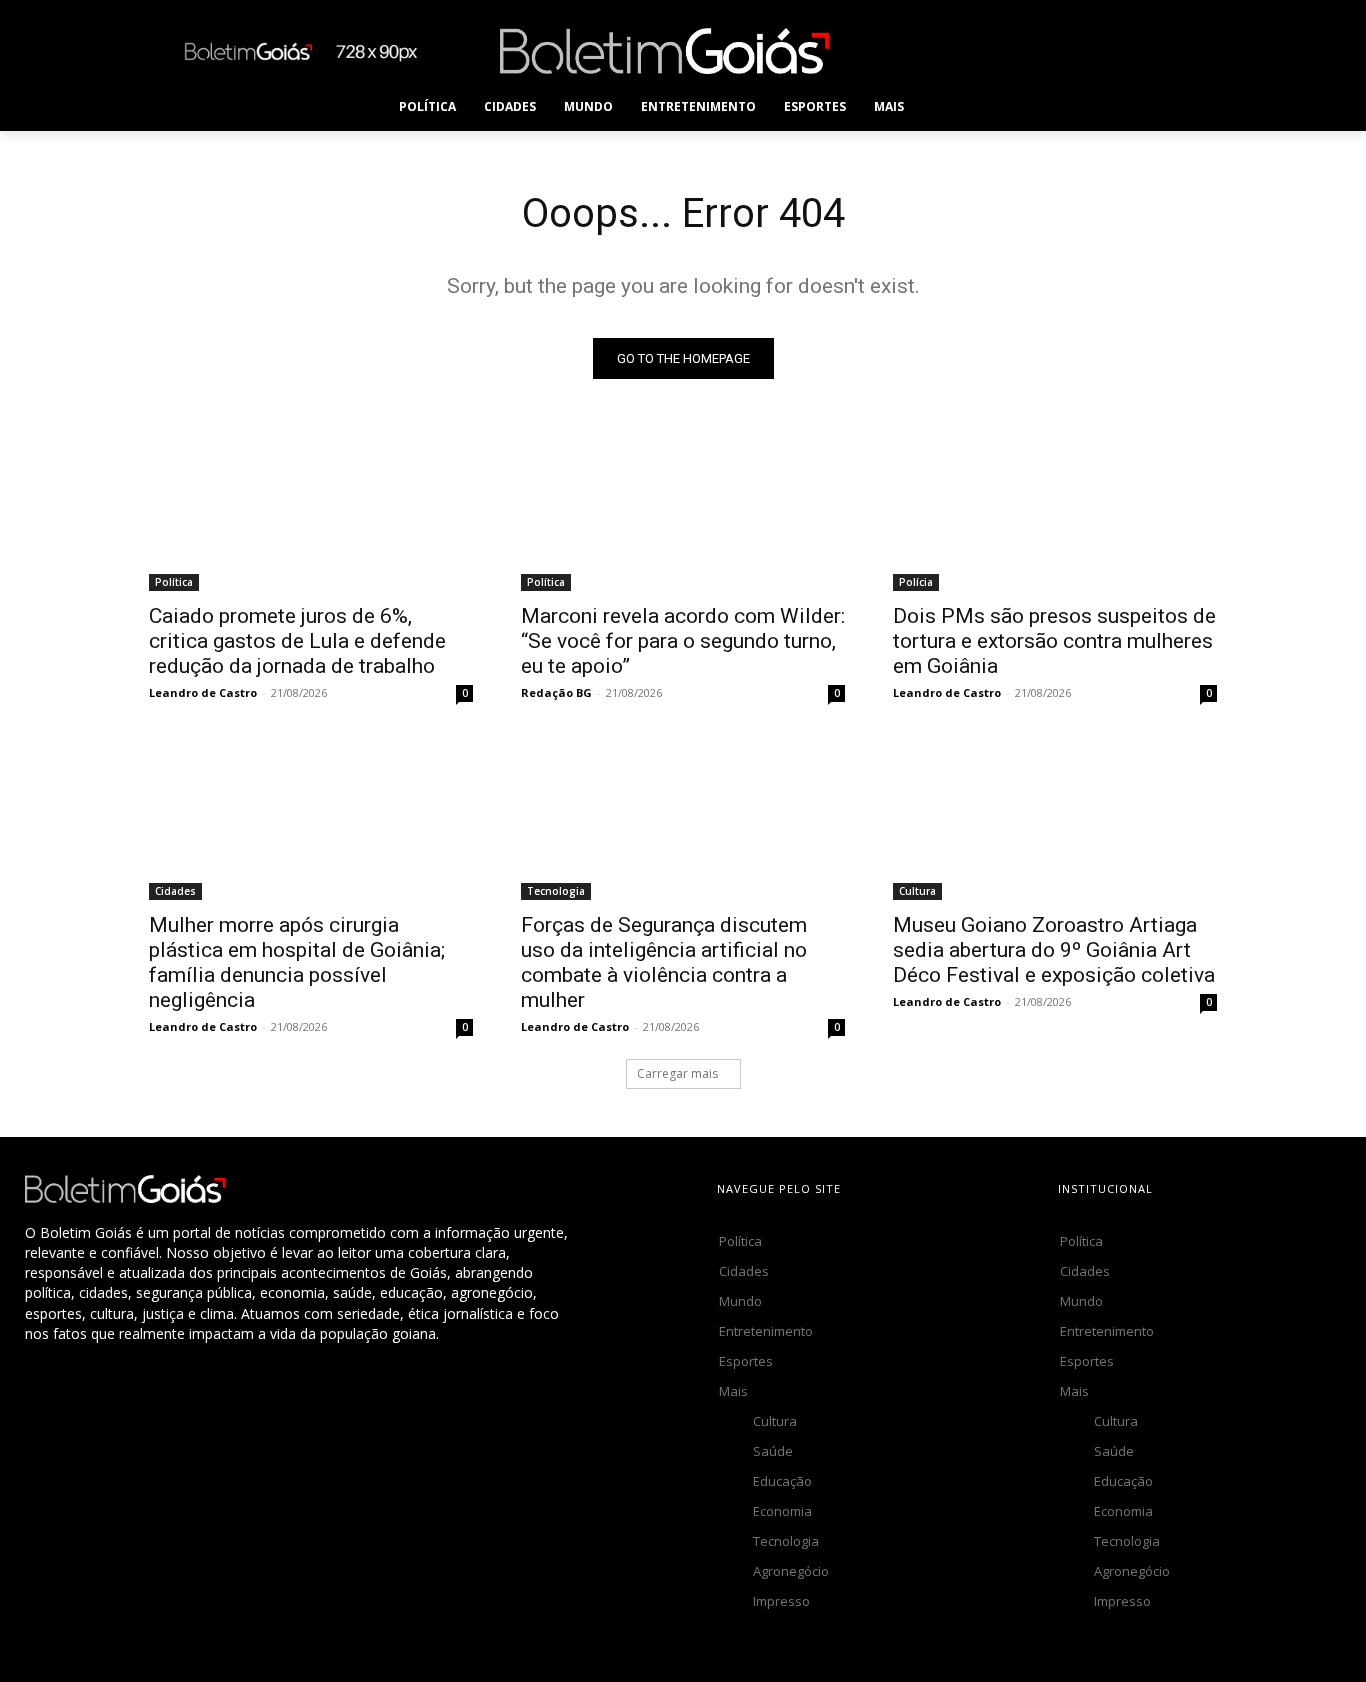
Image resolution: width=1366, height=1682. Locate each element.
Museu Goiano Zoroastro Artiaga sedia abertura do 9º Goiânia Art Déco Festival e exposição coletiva (1054, 950)
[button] (958, 107)
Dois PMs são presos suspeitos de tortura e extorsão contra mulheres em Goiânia (1054, 641)
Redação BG (556, 692)
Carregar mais (677, 1073)
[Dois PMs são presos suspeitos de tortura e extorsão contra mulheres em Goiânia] (1055, 510)
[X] (1091, 50)
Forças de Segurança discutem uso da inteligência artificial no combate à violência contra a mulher (664, 962)
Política (174, 582)
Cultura (917, 891)
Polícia (916, 582)
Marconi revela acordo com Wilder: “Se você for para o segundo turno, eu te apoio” (683, 641)
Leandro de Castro (203, 692)
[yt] (1181, 50)
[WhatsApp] (1136, 50)
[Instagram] (1001, 50)
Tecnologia (556, 891)
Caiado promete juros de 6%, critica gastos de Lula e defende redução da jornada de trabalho (297, 641)
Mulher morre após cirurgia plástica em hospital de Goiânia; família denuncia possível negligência (297, 962)
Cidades (175, 891)
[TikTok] (1046, 50)
